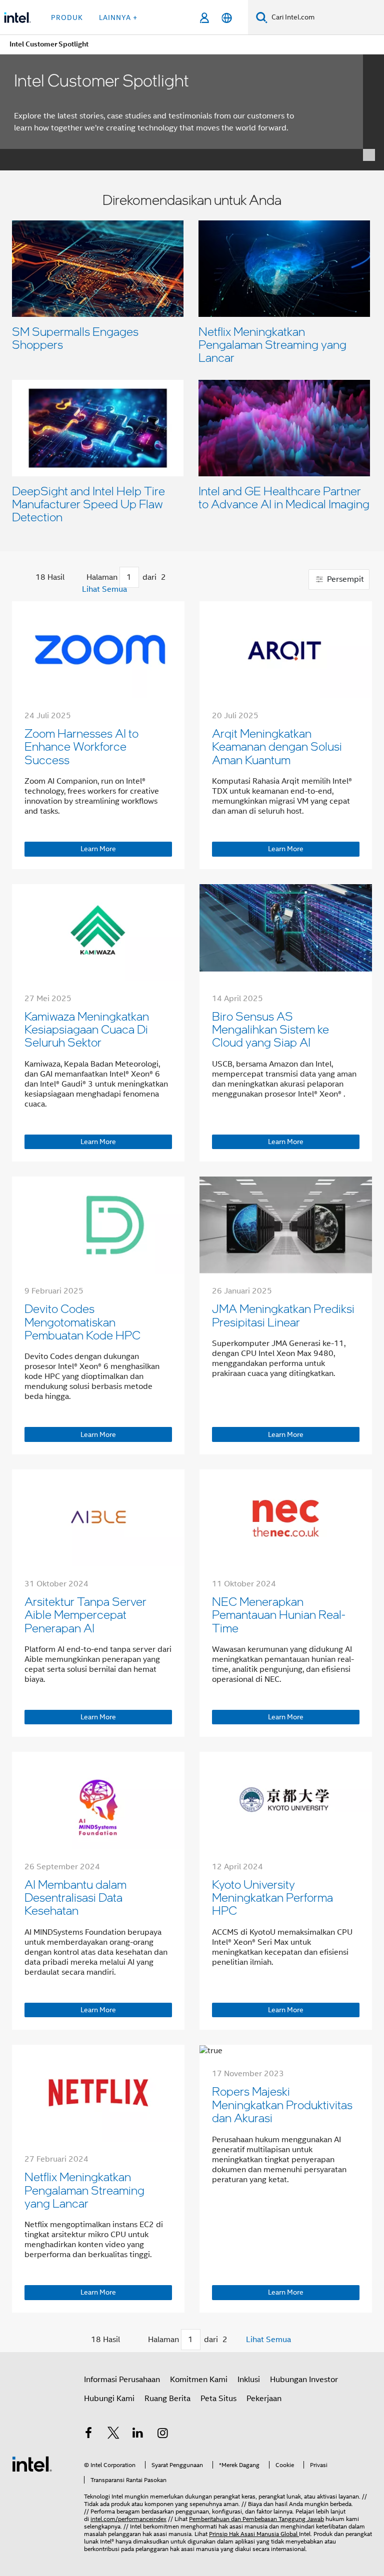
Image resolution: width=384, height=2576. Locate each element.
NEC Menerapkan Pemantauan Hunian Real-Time (279, 1614)
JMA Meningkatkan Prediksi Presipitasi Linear (283, 1315)
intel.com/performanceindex (128, 2519)
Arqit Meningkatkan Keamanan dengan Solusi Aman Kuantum (277, 746)
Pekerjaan (264, 2399)
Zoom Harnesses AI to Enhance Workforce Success (81, 746)
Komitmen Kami (199, 2380)
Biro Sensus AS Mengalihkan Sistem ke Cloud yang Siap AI (270, 1029)
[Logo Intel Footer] (32, 2464)
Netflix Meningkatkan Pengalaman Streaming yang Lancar (272, 344)
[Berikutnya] (170, 578)
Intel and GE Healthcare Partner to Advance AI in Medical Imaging (284, 497)
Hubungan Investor (304, 2380)
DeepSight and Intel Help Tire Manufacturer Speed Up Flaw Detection (88, 504)
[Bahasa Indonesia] (227, 18)
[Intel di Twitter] (113, 2435)
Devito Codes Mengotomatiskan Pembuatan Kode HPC (82, 1321)
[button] (192, 361)
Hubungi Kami (109, 2399)
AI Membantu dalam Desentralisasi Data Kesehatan (75, 1897)
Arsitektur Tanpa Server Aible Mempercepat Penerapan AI (85, 1614)
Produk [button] (67, 17)
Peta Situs (218, 2399)
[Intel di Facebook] (88, 2435)
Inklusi (249, 2380)
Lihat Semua (104, 589)
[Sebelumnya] (83, 578)
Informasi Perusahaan (122, 2380)
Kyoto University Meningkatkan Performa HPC (272, 1897)
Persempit (344, 579)
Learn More (98, 849)
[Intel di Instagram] (163, 2435)
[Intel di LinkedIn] (138, 2435)
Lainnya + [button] (118, 17)
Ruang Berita (167, 2399)
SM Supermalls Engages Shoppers (75, 338)
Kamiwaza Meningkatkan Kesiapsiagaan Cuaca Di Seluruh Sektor (87, 1029)
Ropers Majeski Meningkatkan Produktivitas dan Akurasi (282, 2104)
